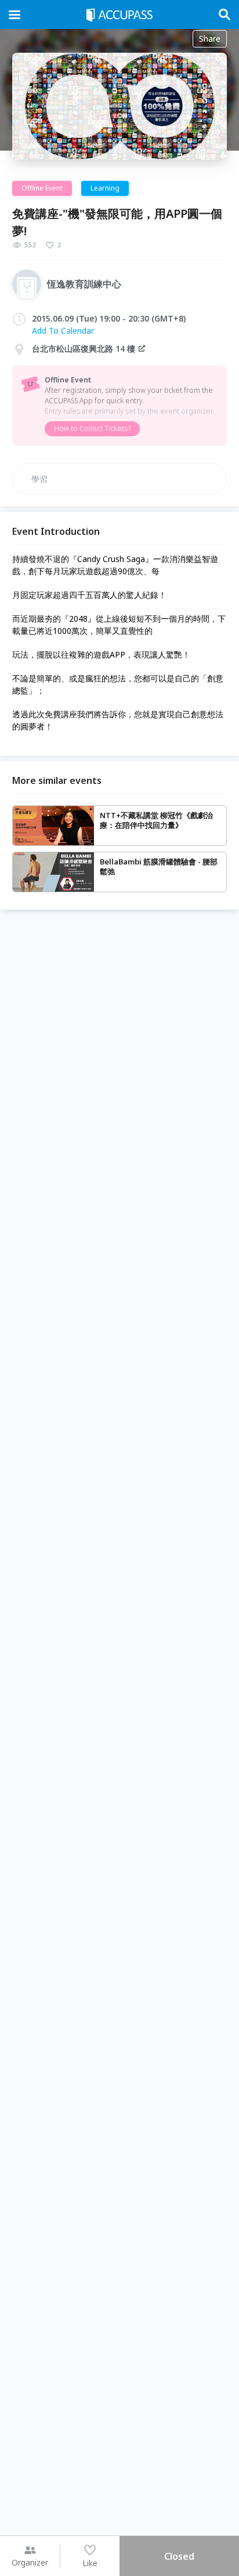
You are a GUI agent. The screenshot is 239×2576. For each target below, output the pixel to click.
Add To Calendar (63, 331)
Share (210, 39)
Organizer (30, 2562)
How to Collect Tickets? (92, 428)
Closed (179, 2556)
